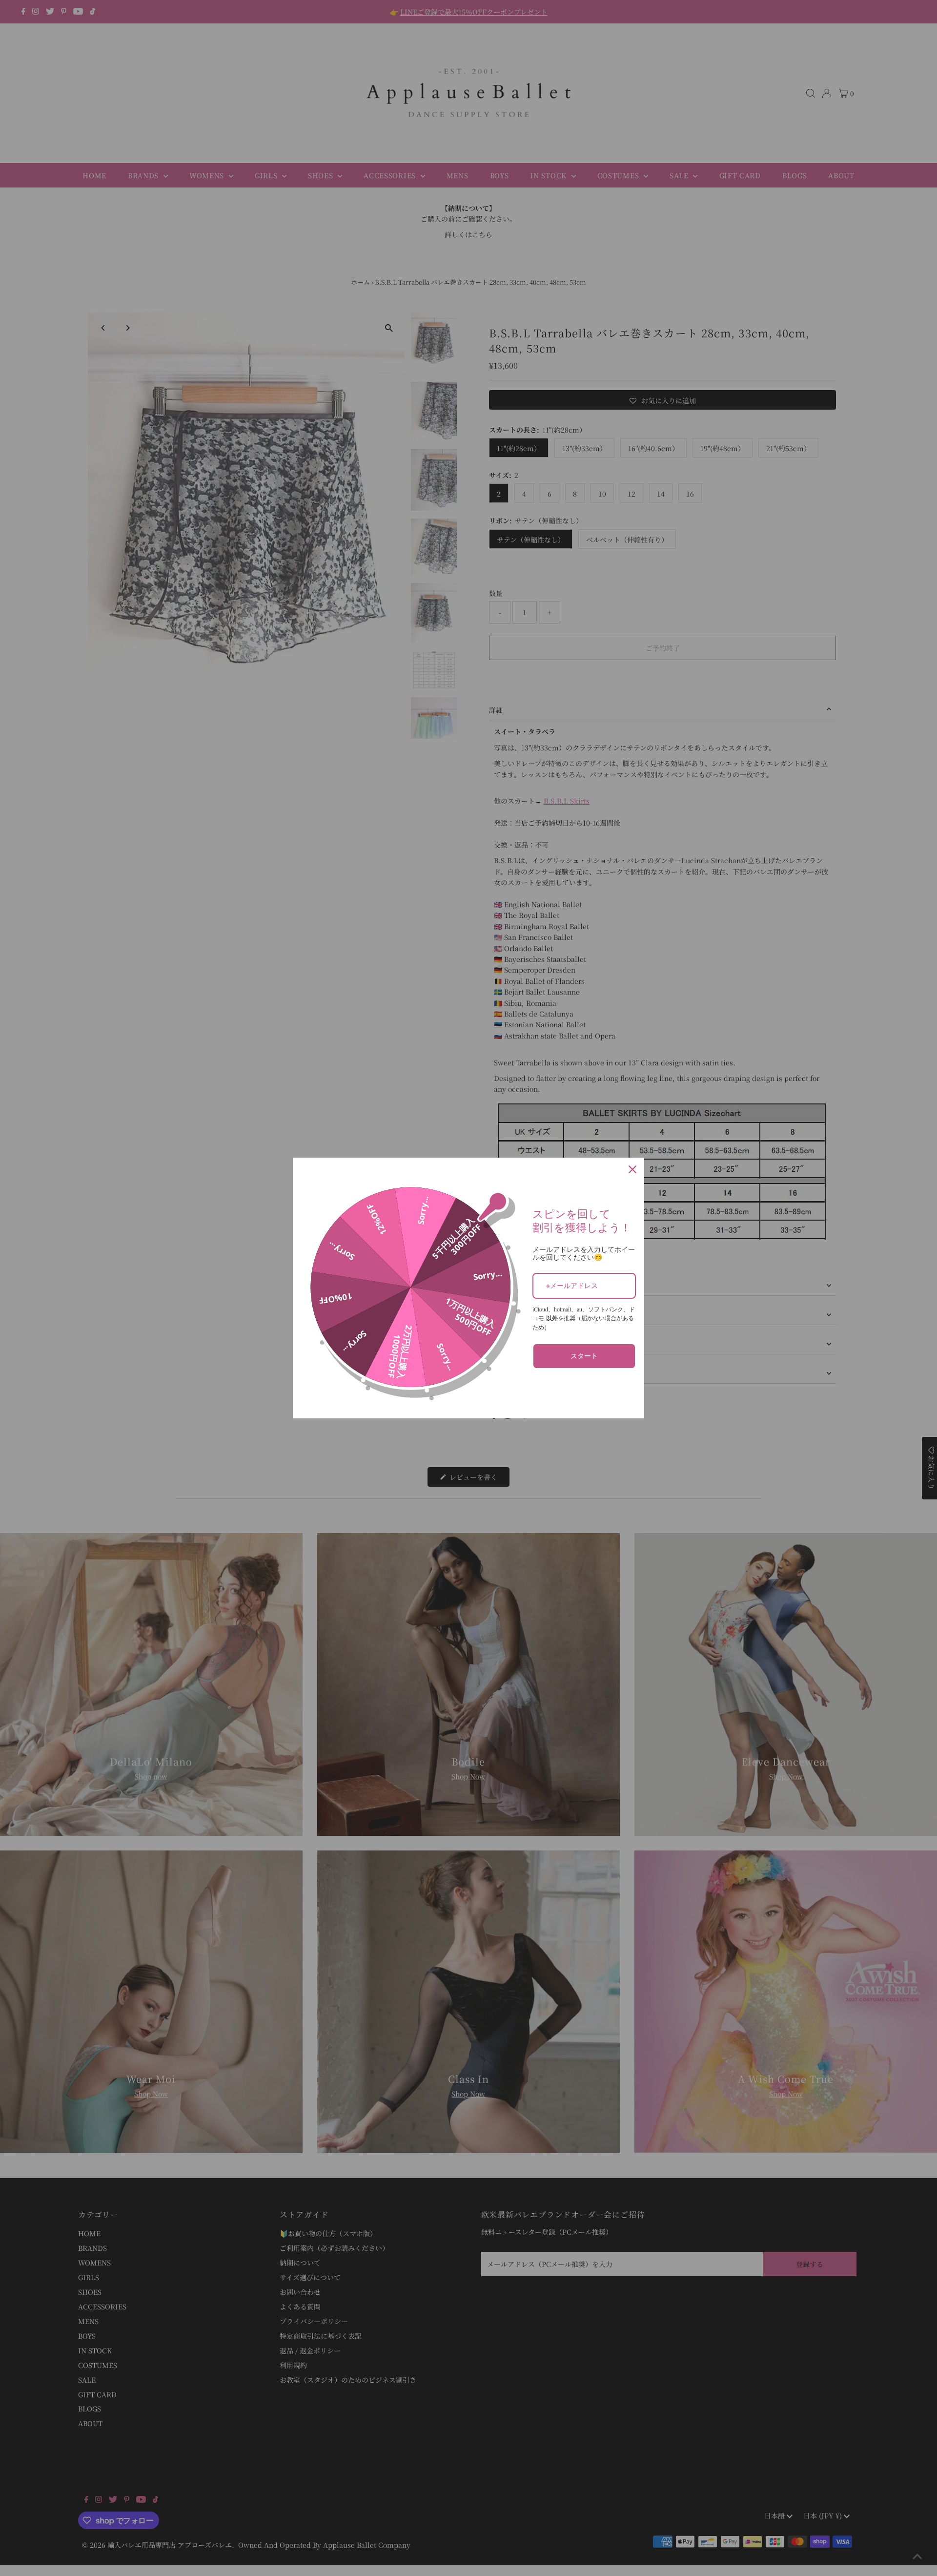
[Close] (632, 1169)
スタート (584, 1356)
